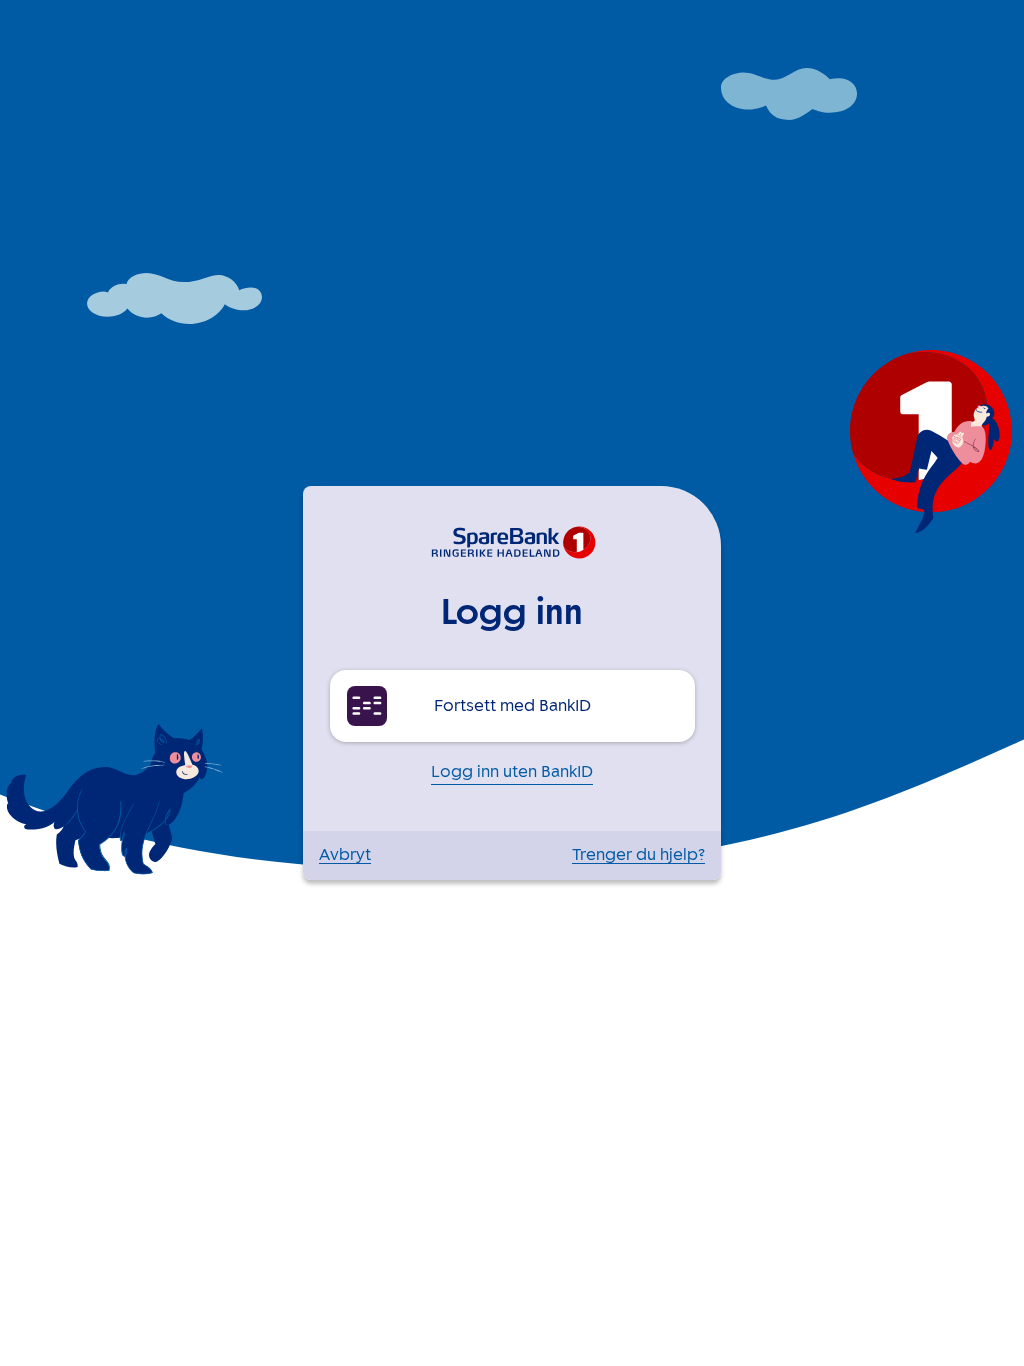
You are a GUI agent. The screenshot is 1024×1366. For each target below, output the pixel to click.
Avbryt (345, 855)
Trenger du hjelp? (638, 855)
